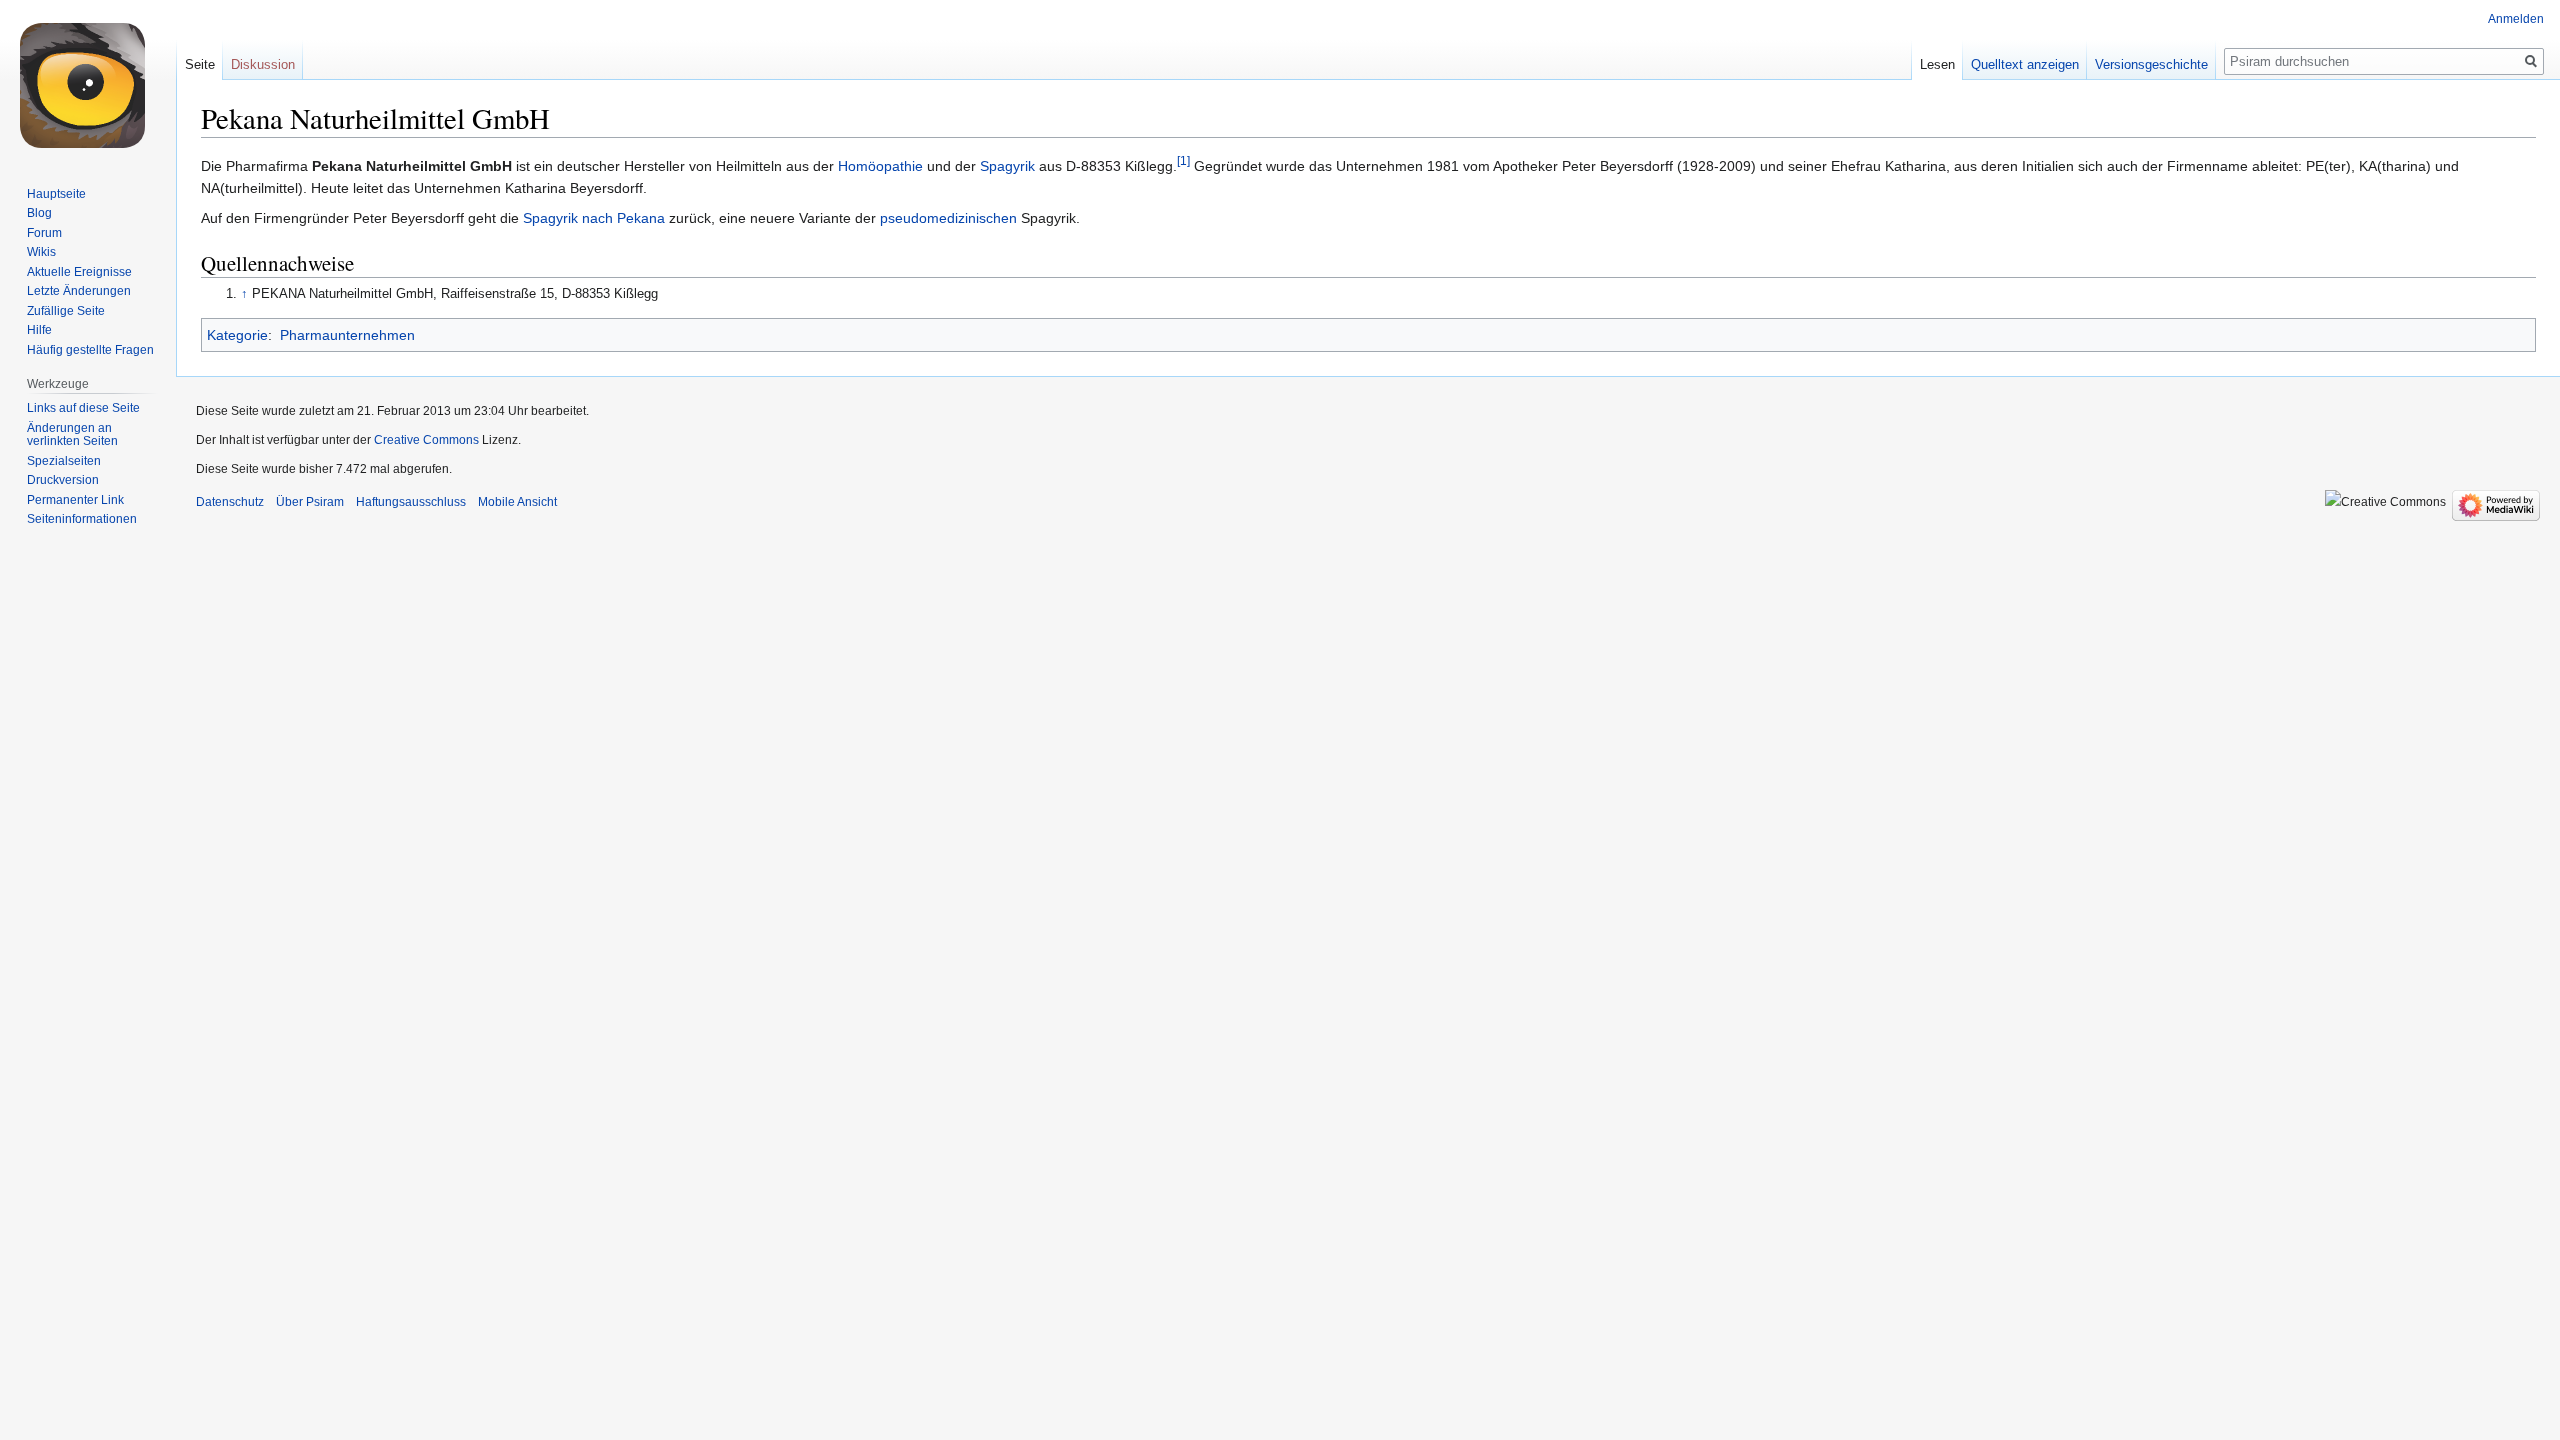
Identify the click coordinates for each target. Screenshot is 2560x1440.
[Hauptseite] (88, 80)
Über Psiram (310, 502)
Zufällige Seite (66, 311)
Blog (39, 213)
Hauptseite (56, 194)
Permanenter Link (75, 500)
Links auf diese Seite (83, 408)
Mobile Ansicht (517, 502)
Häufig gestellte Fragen (90, 350)
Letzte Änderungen (79, 291)
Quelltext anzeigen (2025, 64)
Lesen (1937, 64)
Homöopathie (880, 166)
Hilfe (39, 330)
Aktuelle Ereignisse (79, 272)
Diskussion (263, 64)
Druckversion (63, 480)
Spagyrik (1007, 166)
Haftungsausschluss (411, 502)
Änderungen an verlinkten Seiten (72, 435)
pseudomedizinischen (948, 218)
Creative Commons (426, 440)
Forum (44, 233)
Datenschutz (230, 502)
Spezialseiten (64, 461)
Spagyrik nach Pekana (594, 218)
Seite (200, 64)
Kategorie (237, 335)
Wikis (41, 252)
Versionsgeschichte (2151, 64)
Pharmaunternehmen (347, 335)
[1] (1183, 160)
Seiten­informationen (82, 519)
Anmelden (2516, 19)
